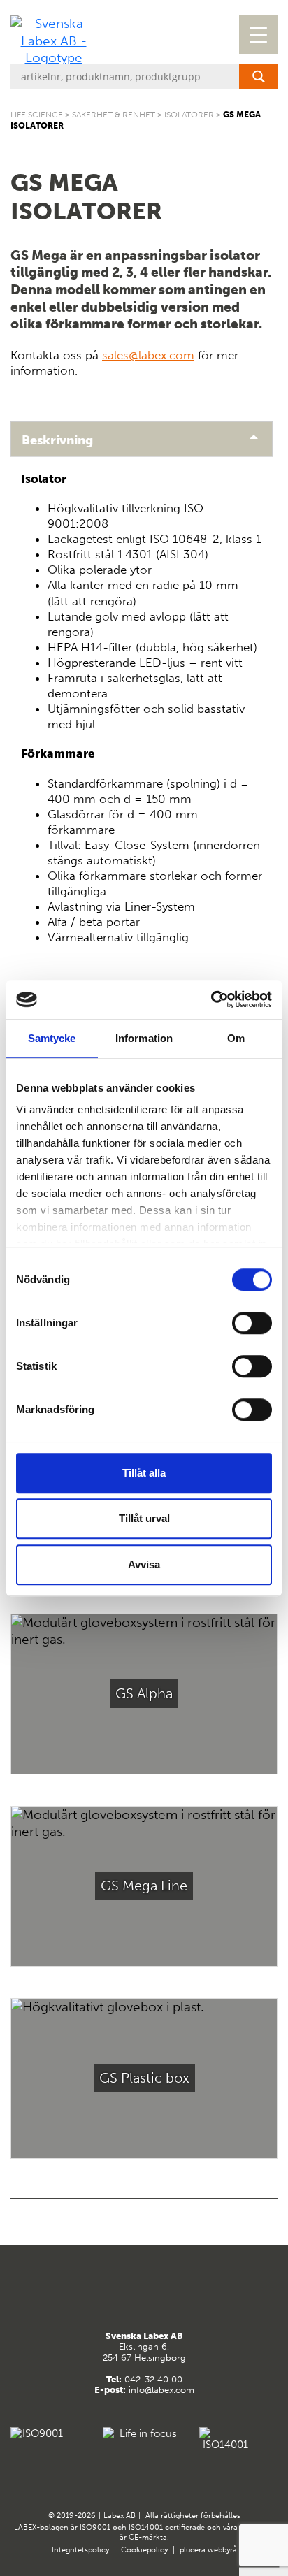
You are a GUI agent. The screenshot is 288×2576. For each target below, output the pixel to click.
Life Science (37, 115)
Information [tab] (144, 1038)
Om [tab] (236, 1038)
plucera (193, 2550)
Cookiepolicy (144, 2550)
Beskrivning (57, 440)
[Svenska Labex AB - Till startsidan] (53, 41)
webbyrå (222, 2550)
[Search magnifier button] (258, 77)
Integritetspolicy (80, 2550)
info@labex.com (161, 2390)
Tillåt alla (144, 1473)
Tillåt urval (144, 1518)
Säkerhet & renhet (114, 115)
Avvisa (144, 1564)
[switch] (252, 1323)
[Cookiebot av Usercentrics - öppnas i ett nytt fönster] (211, 999)
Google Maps (127, 2295)
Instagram (161, 2295)
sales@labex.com (148, 355)
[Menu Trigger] (258, 35)
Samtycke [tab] (52, 1038)
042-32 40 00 (153, 2379)
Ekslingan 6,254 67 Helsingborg (144, 2347)
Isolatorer (189, 115)
